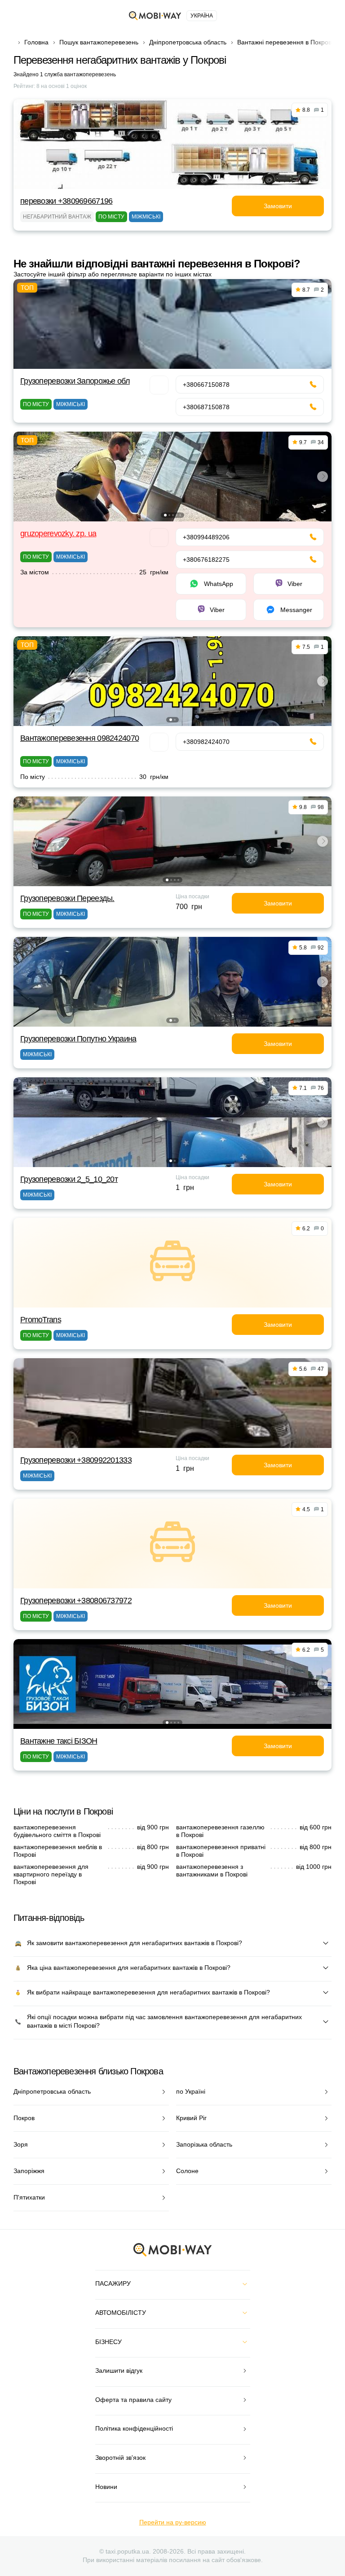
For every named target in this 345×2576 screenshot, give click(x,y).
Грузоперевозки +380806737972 (76, 1601)
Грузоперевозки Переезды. (67, 898)
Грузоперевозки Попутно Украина (78, 1039)
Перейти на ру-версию (173, 2522)
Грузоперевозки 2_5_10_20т (69, 1179)
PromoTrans (41, 1320)
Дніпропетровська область (188, 42)
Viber (295, 584)
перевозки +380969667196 (66, 201)
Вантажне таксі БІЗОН (59, 1741)
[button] (165, 515)
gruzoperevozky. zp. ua (58, 534)
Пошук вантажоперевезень (99, 42)
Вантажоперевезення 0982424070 (80, 738)
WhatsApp (219, 584)
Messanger (296, 610)
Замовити (278, 206)
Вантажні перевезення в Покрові (285, 42)
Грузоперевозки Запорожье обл (75, 381)
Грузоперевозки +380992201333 (76, 1460)
